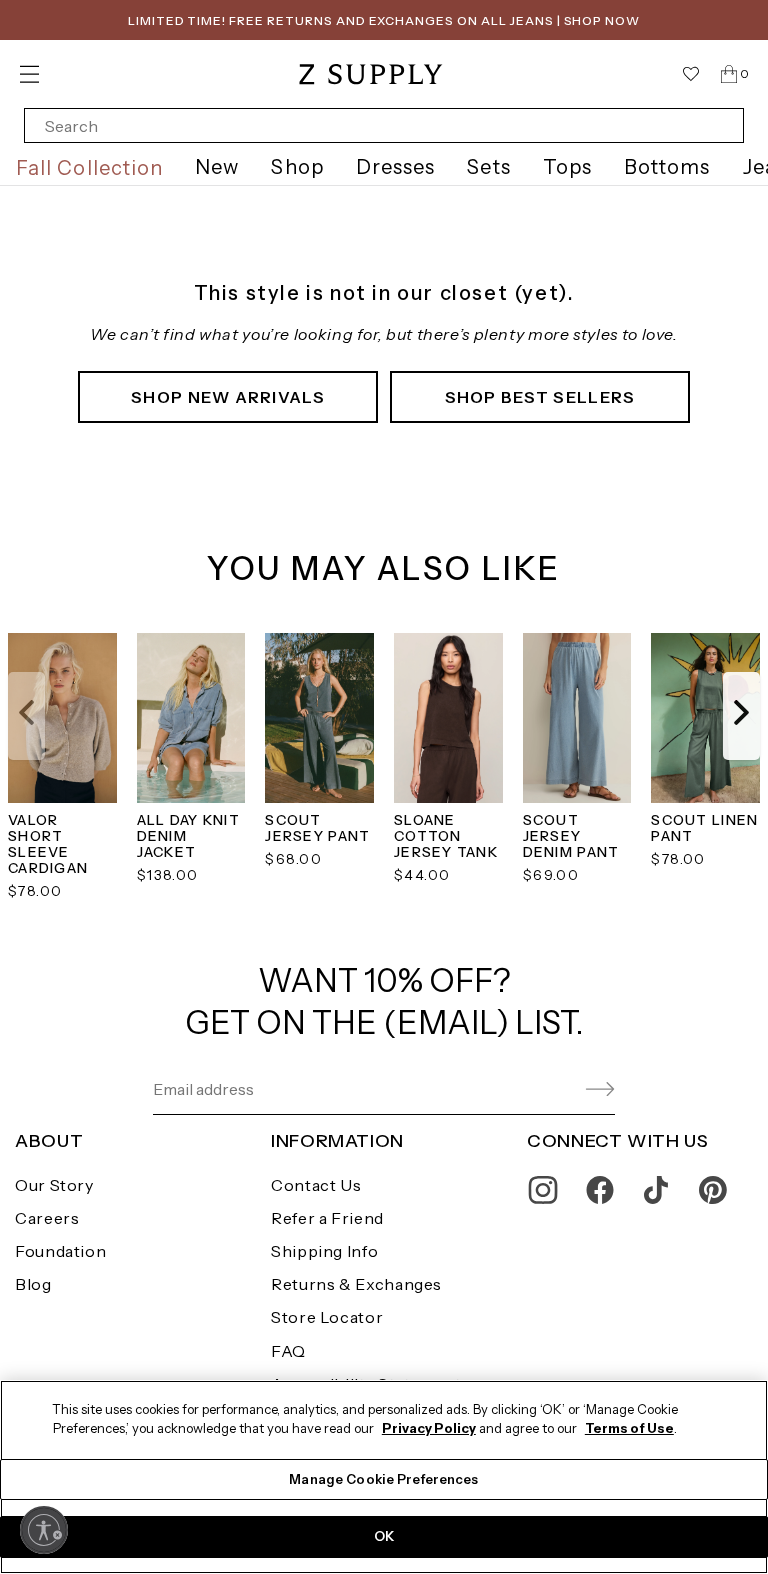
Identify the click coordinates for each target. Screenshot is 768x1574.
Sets (488, 167)
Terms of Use (629, 1428)
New (217, 167)
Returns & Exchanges (356, 1284)
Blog (33, 1284)
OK (384, 1536)
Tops (567, 167)
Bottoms (667, 167)
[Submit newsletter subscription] (552, 1089)
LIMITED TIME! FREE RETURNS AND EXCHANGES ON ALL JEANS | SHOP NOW (384, 20)
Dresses (396, 167)
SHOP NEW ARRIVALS (228, 397)
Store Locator (327, 1317)
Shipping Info (324, 1251)
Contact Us (316, 1185)
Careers (47, 1218)
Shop (297, 167)
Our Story (54, 1185)
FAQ (288, 1351)
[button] (26, 716)
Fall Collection (89, 168)
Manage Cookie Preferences (383, 1479)
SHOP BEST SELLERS (540, 397)
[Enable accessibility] (44, 1530)
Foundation (60, 1251)
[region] (384, 1477)
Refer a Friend (327, 1218)
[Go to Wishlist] (691, 74)
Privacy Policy (429, 1428)
